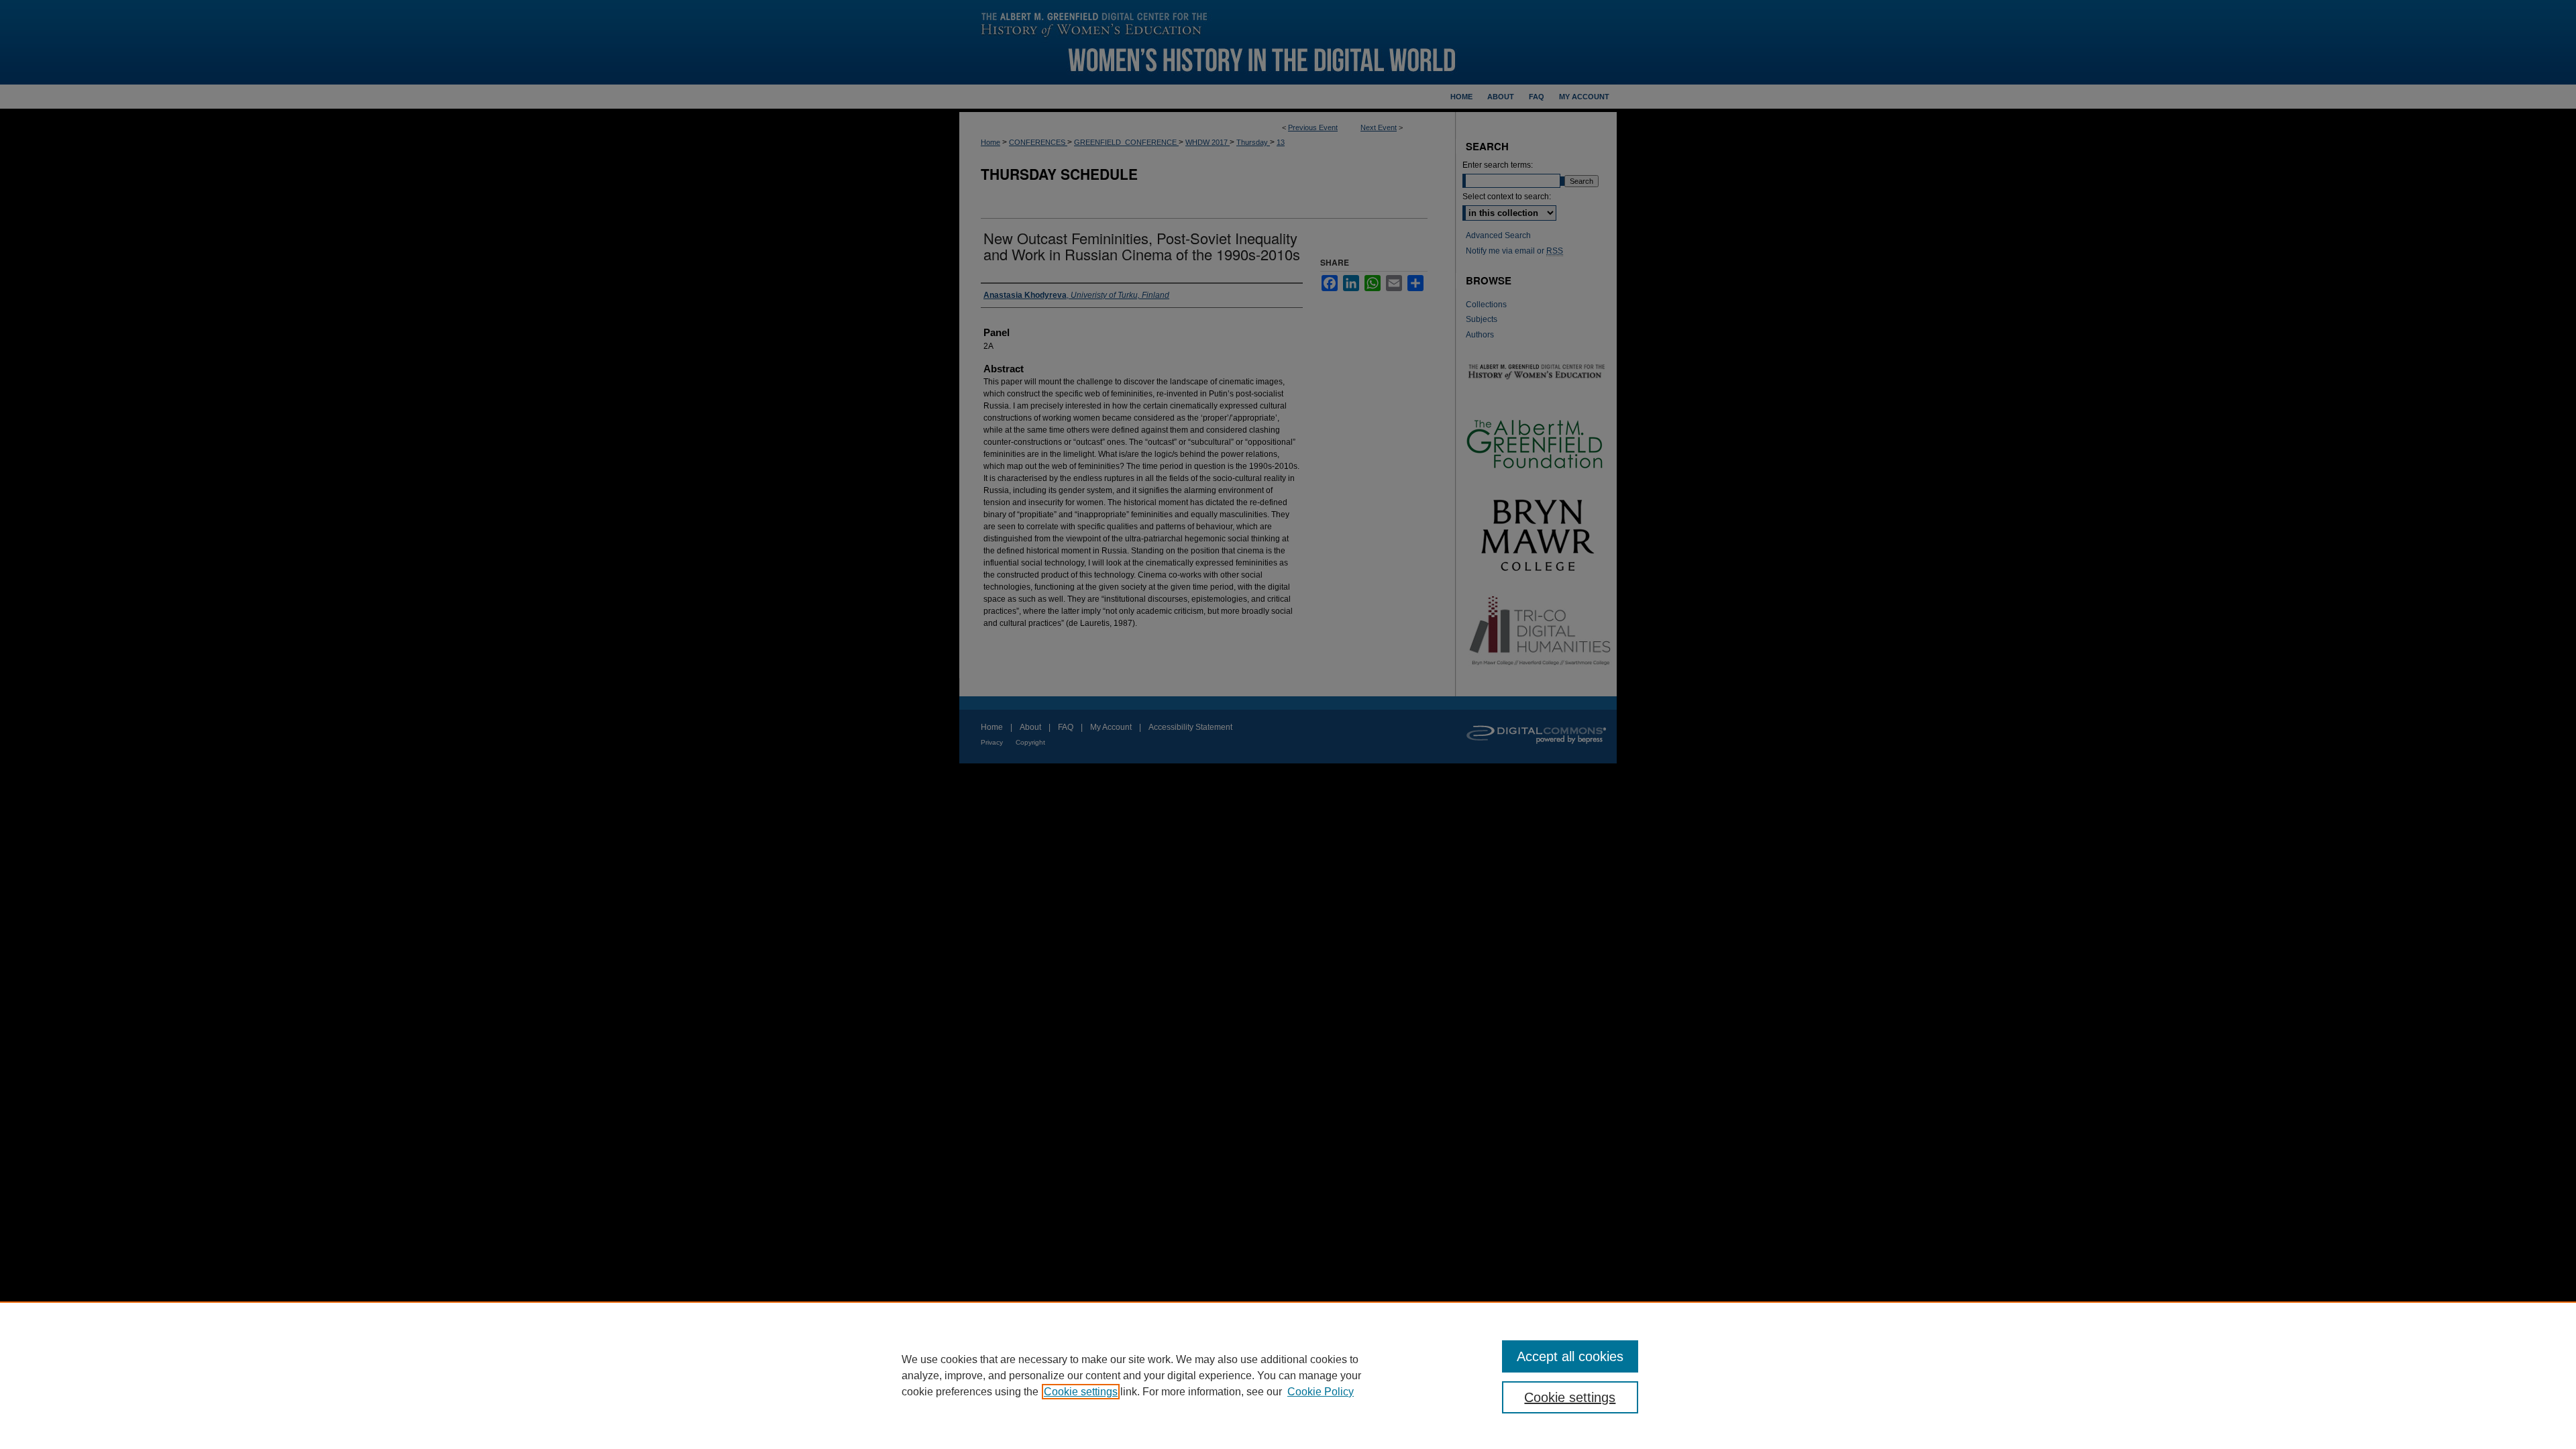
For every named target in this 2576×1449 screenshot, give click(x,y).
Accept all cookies (1570, 1356)
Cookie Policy (1321, 1392)
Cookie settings (1081, 1392)
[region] (1288, 1375)
